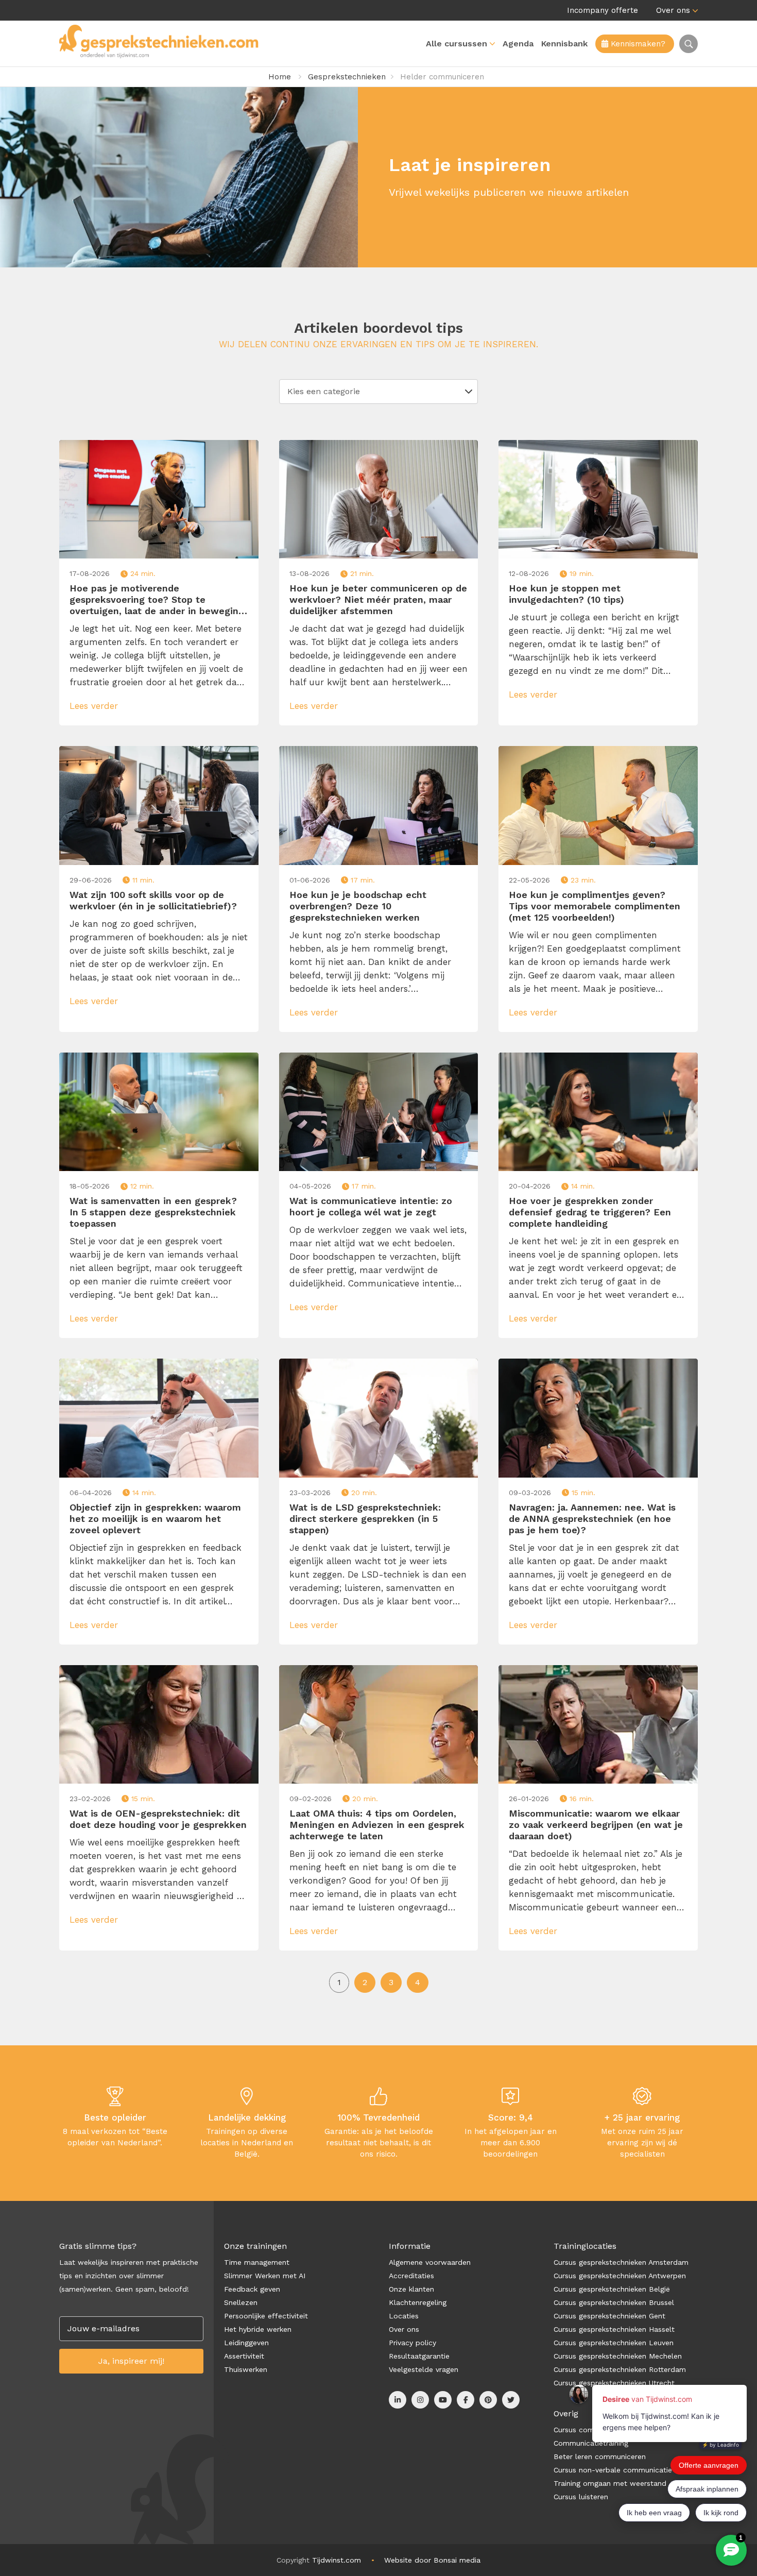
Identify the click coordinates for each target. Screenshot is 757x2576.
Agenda (518, 44)
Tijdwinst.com (337, 2560)
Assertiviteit (244, 2356)
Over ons (673, 10)
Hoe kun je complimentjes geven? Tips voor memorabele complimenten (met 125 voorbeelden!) (595, 906)
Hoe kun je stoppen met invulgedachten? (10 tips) (566, 594)
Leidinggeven (246, 2343)
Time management (257, 2262)
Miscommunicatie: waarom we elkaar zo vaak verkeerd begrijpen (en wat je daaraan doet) (596, 1825)
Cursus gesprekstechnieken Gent (609, 2316)
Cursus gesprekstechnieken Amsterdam (621, 2262)
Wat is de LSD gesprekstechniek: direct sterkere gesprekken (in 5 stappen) (365, 1519)
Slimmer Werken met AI (265, 2276)
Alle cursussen (457, 44)
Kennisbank (564, 44)
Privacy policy (412, 2343)
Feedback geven (252, 2289)
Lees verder (95, 706)
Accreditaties (411, 2276)
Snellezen (241, 2302)
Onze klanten (411, 2289)
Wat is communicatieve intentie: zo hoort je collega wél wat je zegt (371, 1206)
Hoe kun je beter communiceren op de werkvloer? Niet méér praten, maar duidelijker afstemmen (378, 599)
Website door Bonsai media (432, 2560)
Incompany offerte (603, 10)
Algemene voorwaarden (430, 2262)
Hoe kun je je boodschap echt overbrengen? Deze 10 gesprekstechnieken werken (358, 906)
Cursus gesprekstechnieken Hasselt (614, 2329)
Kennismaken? (637, 44)
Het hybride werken (258, 2329)
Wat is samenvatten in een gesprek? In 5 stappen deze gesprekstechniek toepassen (153, 1212)
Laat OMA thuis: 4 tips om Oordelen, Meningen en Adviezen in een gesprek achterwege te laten (377, 1825)
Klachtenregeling (418, 2302)
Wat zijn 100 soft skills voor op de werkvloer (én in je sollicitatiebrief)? (153, 900)
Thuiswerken (246, 2369)
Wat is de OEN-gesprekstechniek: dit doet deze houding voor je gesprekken (158, 1819)
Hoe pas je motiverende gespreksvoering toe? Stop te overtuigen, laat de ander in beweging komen (157, 600)
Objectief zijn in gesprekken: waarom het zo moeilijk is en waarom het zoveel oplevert (155, 1519)
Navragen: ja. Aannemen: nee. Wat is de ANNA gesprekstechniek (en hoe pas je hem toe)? (592, 1519)
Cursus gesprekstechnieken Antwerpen (620, 2276)
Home (280, 77)
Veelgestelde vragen (424, 2369)
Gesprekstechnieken (347, 77)
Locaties (404, 2316)
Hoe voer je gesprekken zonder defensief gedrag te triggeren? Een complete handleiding (590, 1212)
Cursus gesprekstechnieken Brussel (614, 2302)
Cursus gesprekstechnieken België (612, 2289)
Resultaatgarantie (419, 2356)
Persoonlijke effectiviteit (266, 2316)
